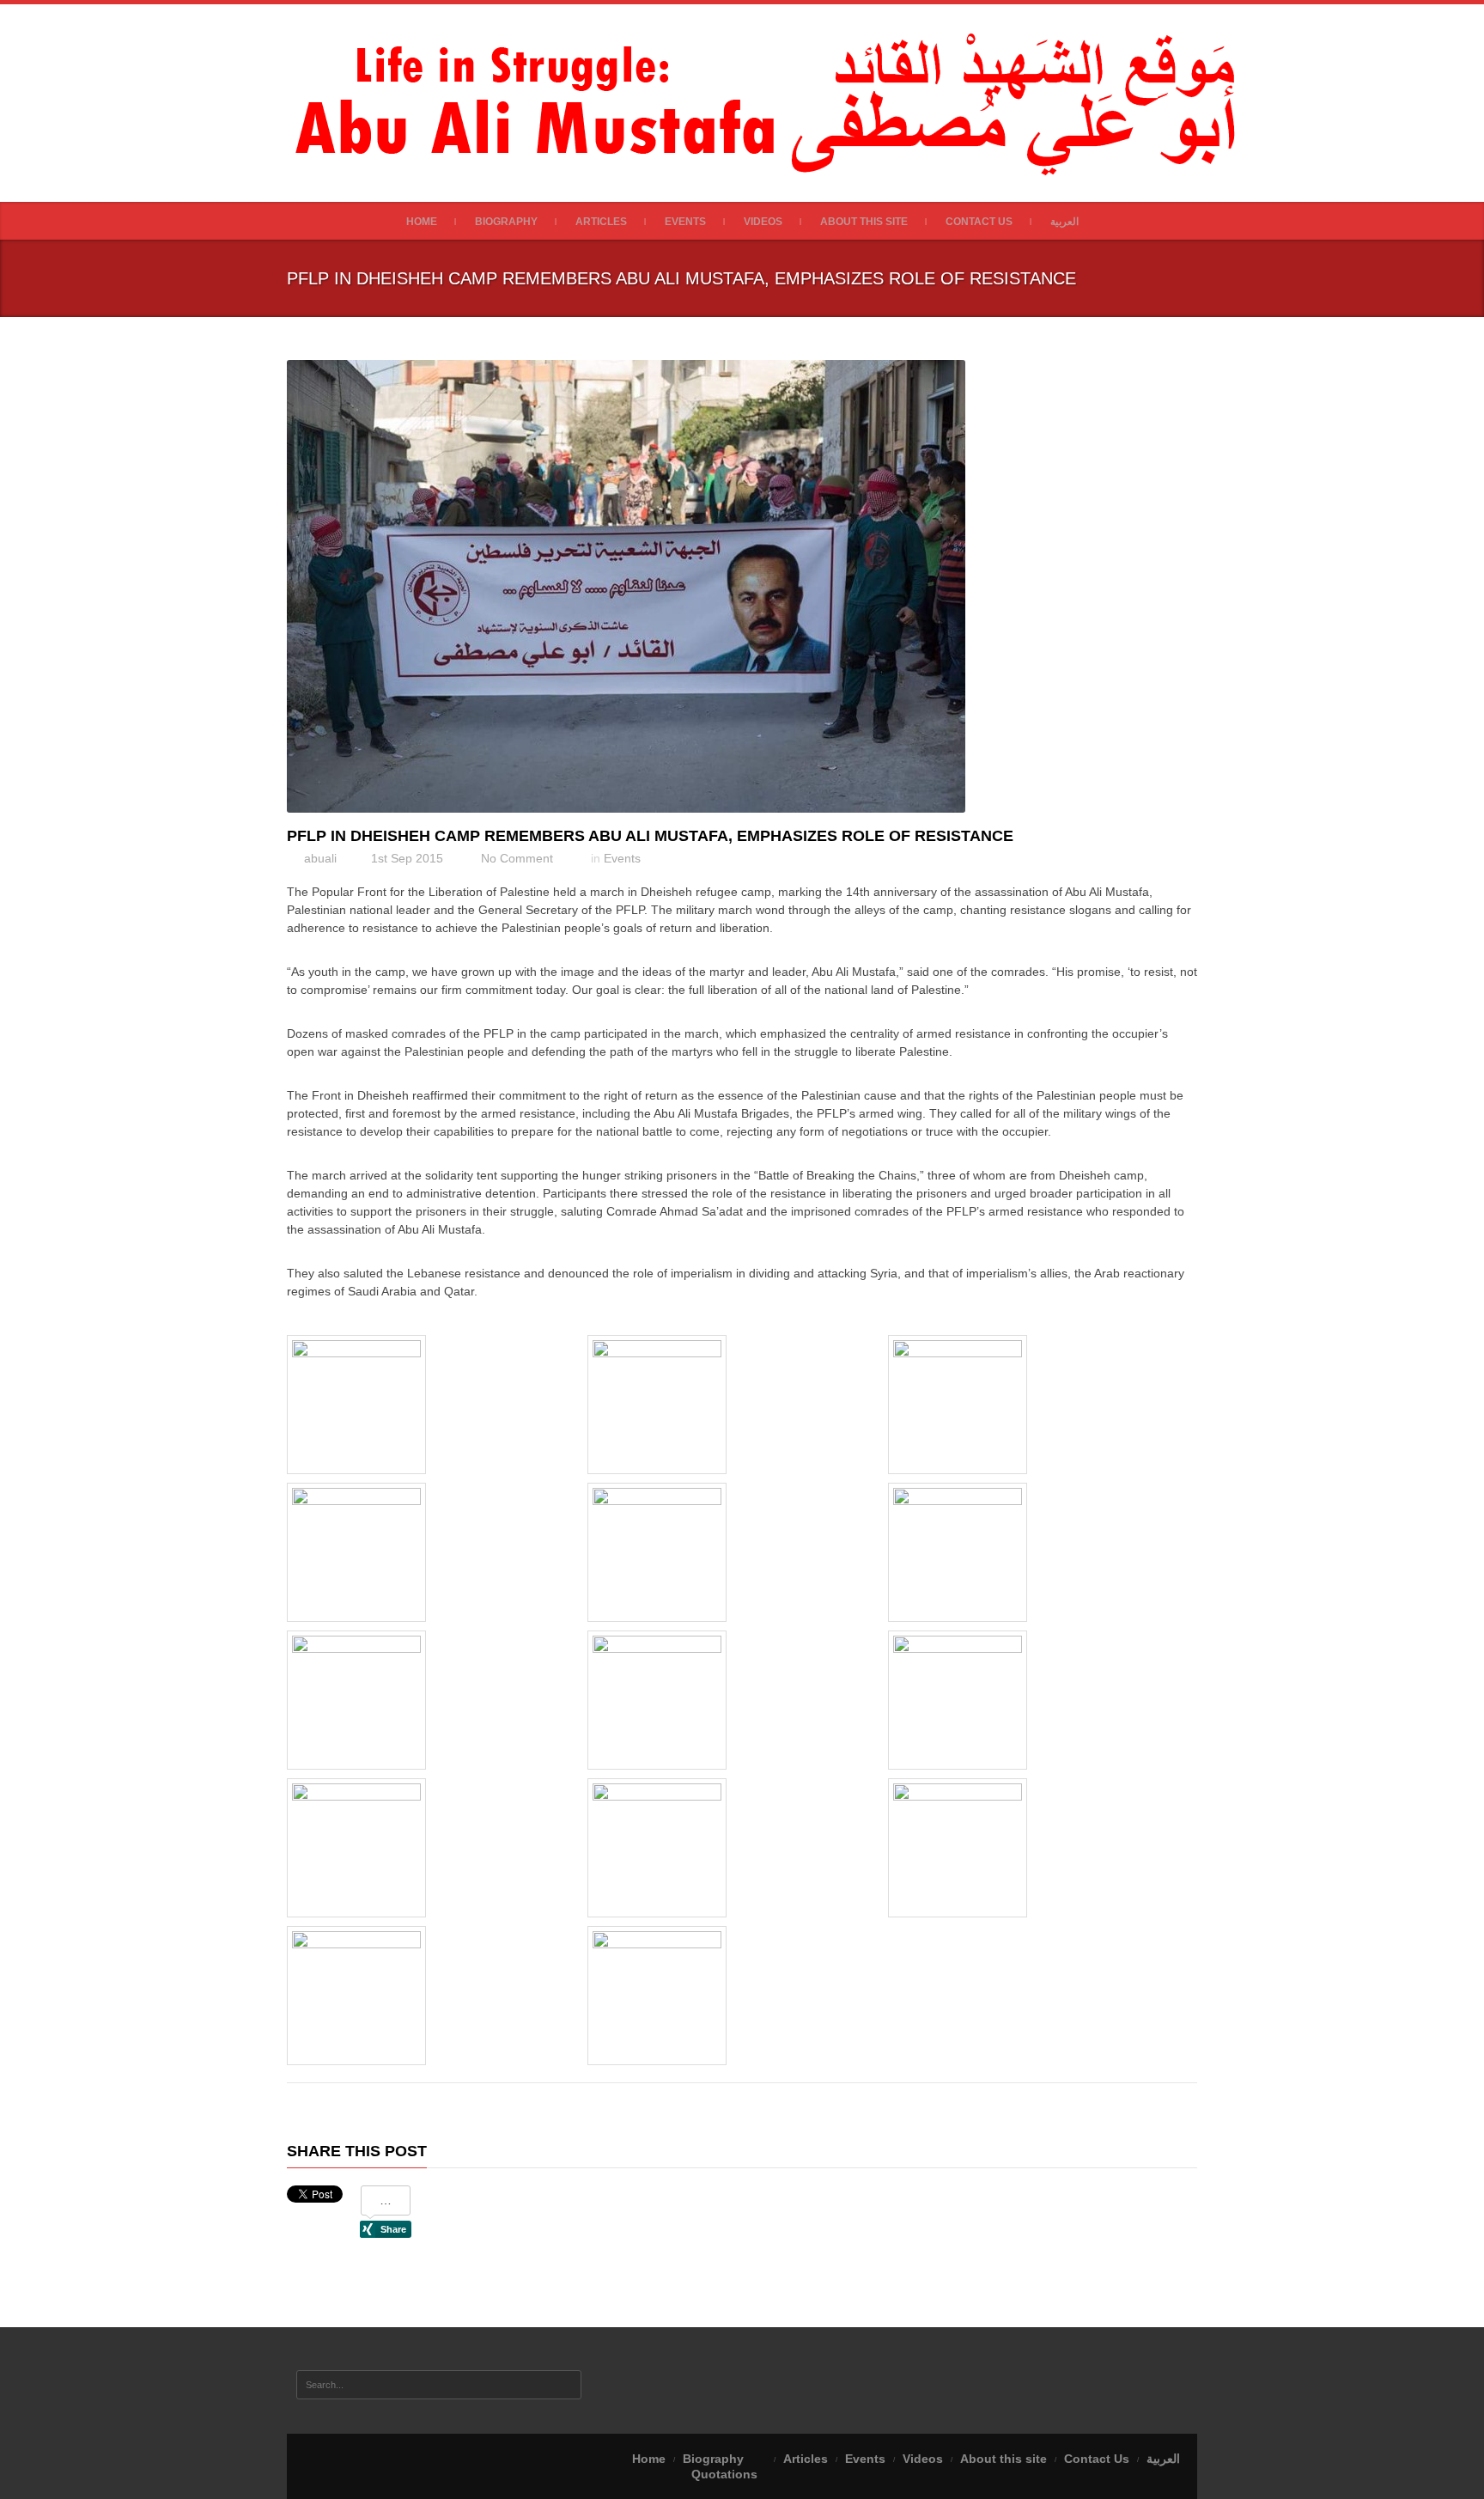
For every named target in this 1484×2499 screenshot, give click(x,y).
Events (685, 222)
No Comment (517, 858)
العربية (1064, 222)
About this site (864, 222)
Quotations (724, 2474)
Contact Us (979, 222)
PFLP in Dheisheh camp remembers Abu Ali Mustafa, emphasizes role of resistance (650, 836)
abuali (320, 858)
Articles (601, 222)
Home (422, 222)
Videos (763, 222)
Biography (506, 222)
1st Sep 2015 (407, 858)
